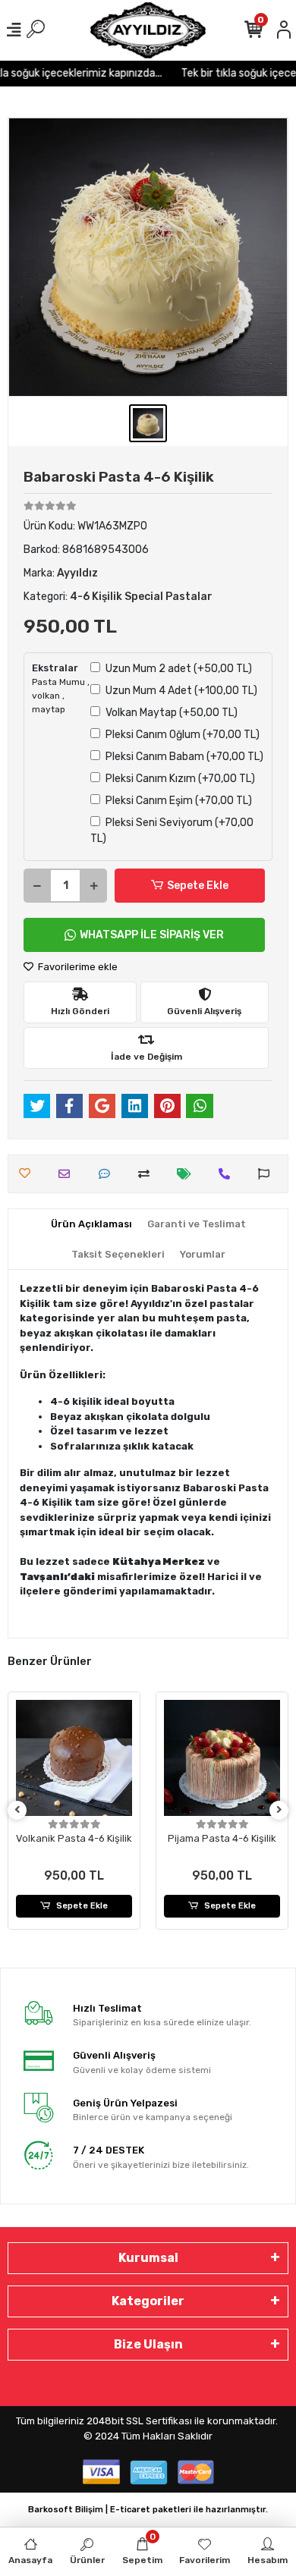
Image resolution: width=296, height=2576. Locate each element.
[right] (279, 1810)
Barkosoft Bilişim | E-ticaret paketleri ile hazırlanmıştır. (148, 2510)
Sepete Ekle (198, 886)
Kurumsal (148, 2258)
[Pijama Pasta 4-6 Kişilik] (222, 1758)
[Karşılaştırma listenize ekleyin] (148, 1174)
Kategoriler (148, 2301)
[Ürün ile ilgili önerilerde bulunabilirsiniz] (268, 1174)
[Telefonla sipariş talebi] (228, 1174)
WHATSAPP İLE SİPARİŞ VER (152, 935)
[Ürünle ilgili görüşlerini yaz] (108, 1174)
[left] (17, 1810)
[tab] (91, 1224)
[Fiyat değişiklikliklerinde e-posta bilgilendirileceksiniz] (188, 1174)
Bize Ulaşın (148, 2344)
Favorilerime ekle (77, 967)
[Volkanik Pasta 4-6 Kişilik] (74, 1758)
